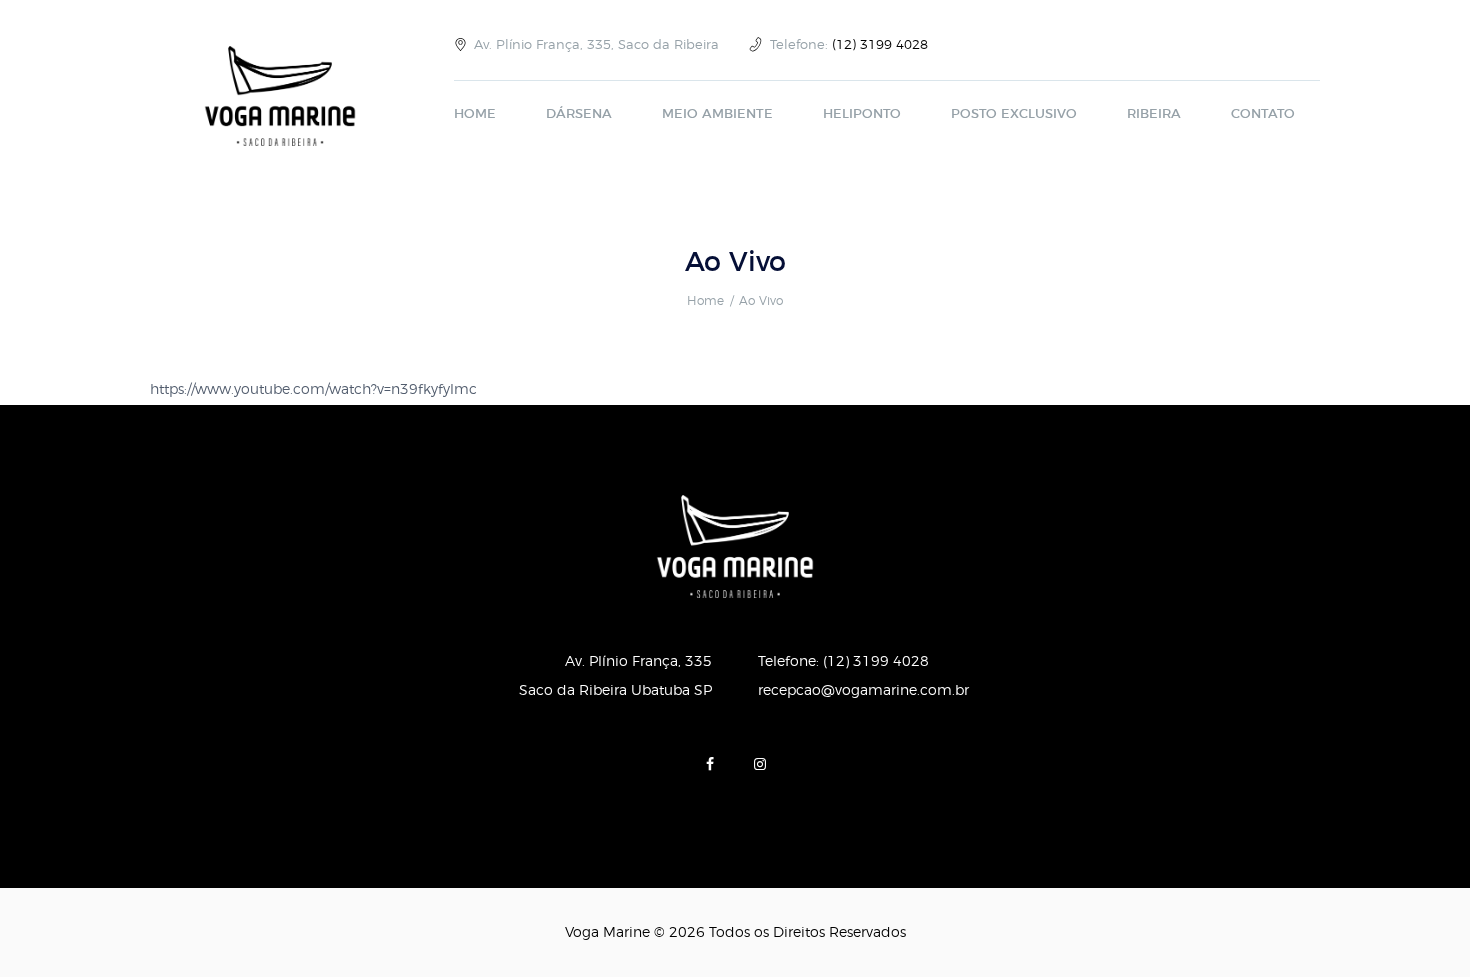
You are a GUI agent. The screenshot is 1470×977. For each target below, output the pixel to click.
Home (705, 301)
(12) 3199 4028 (880, 45)
